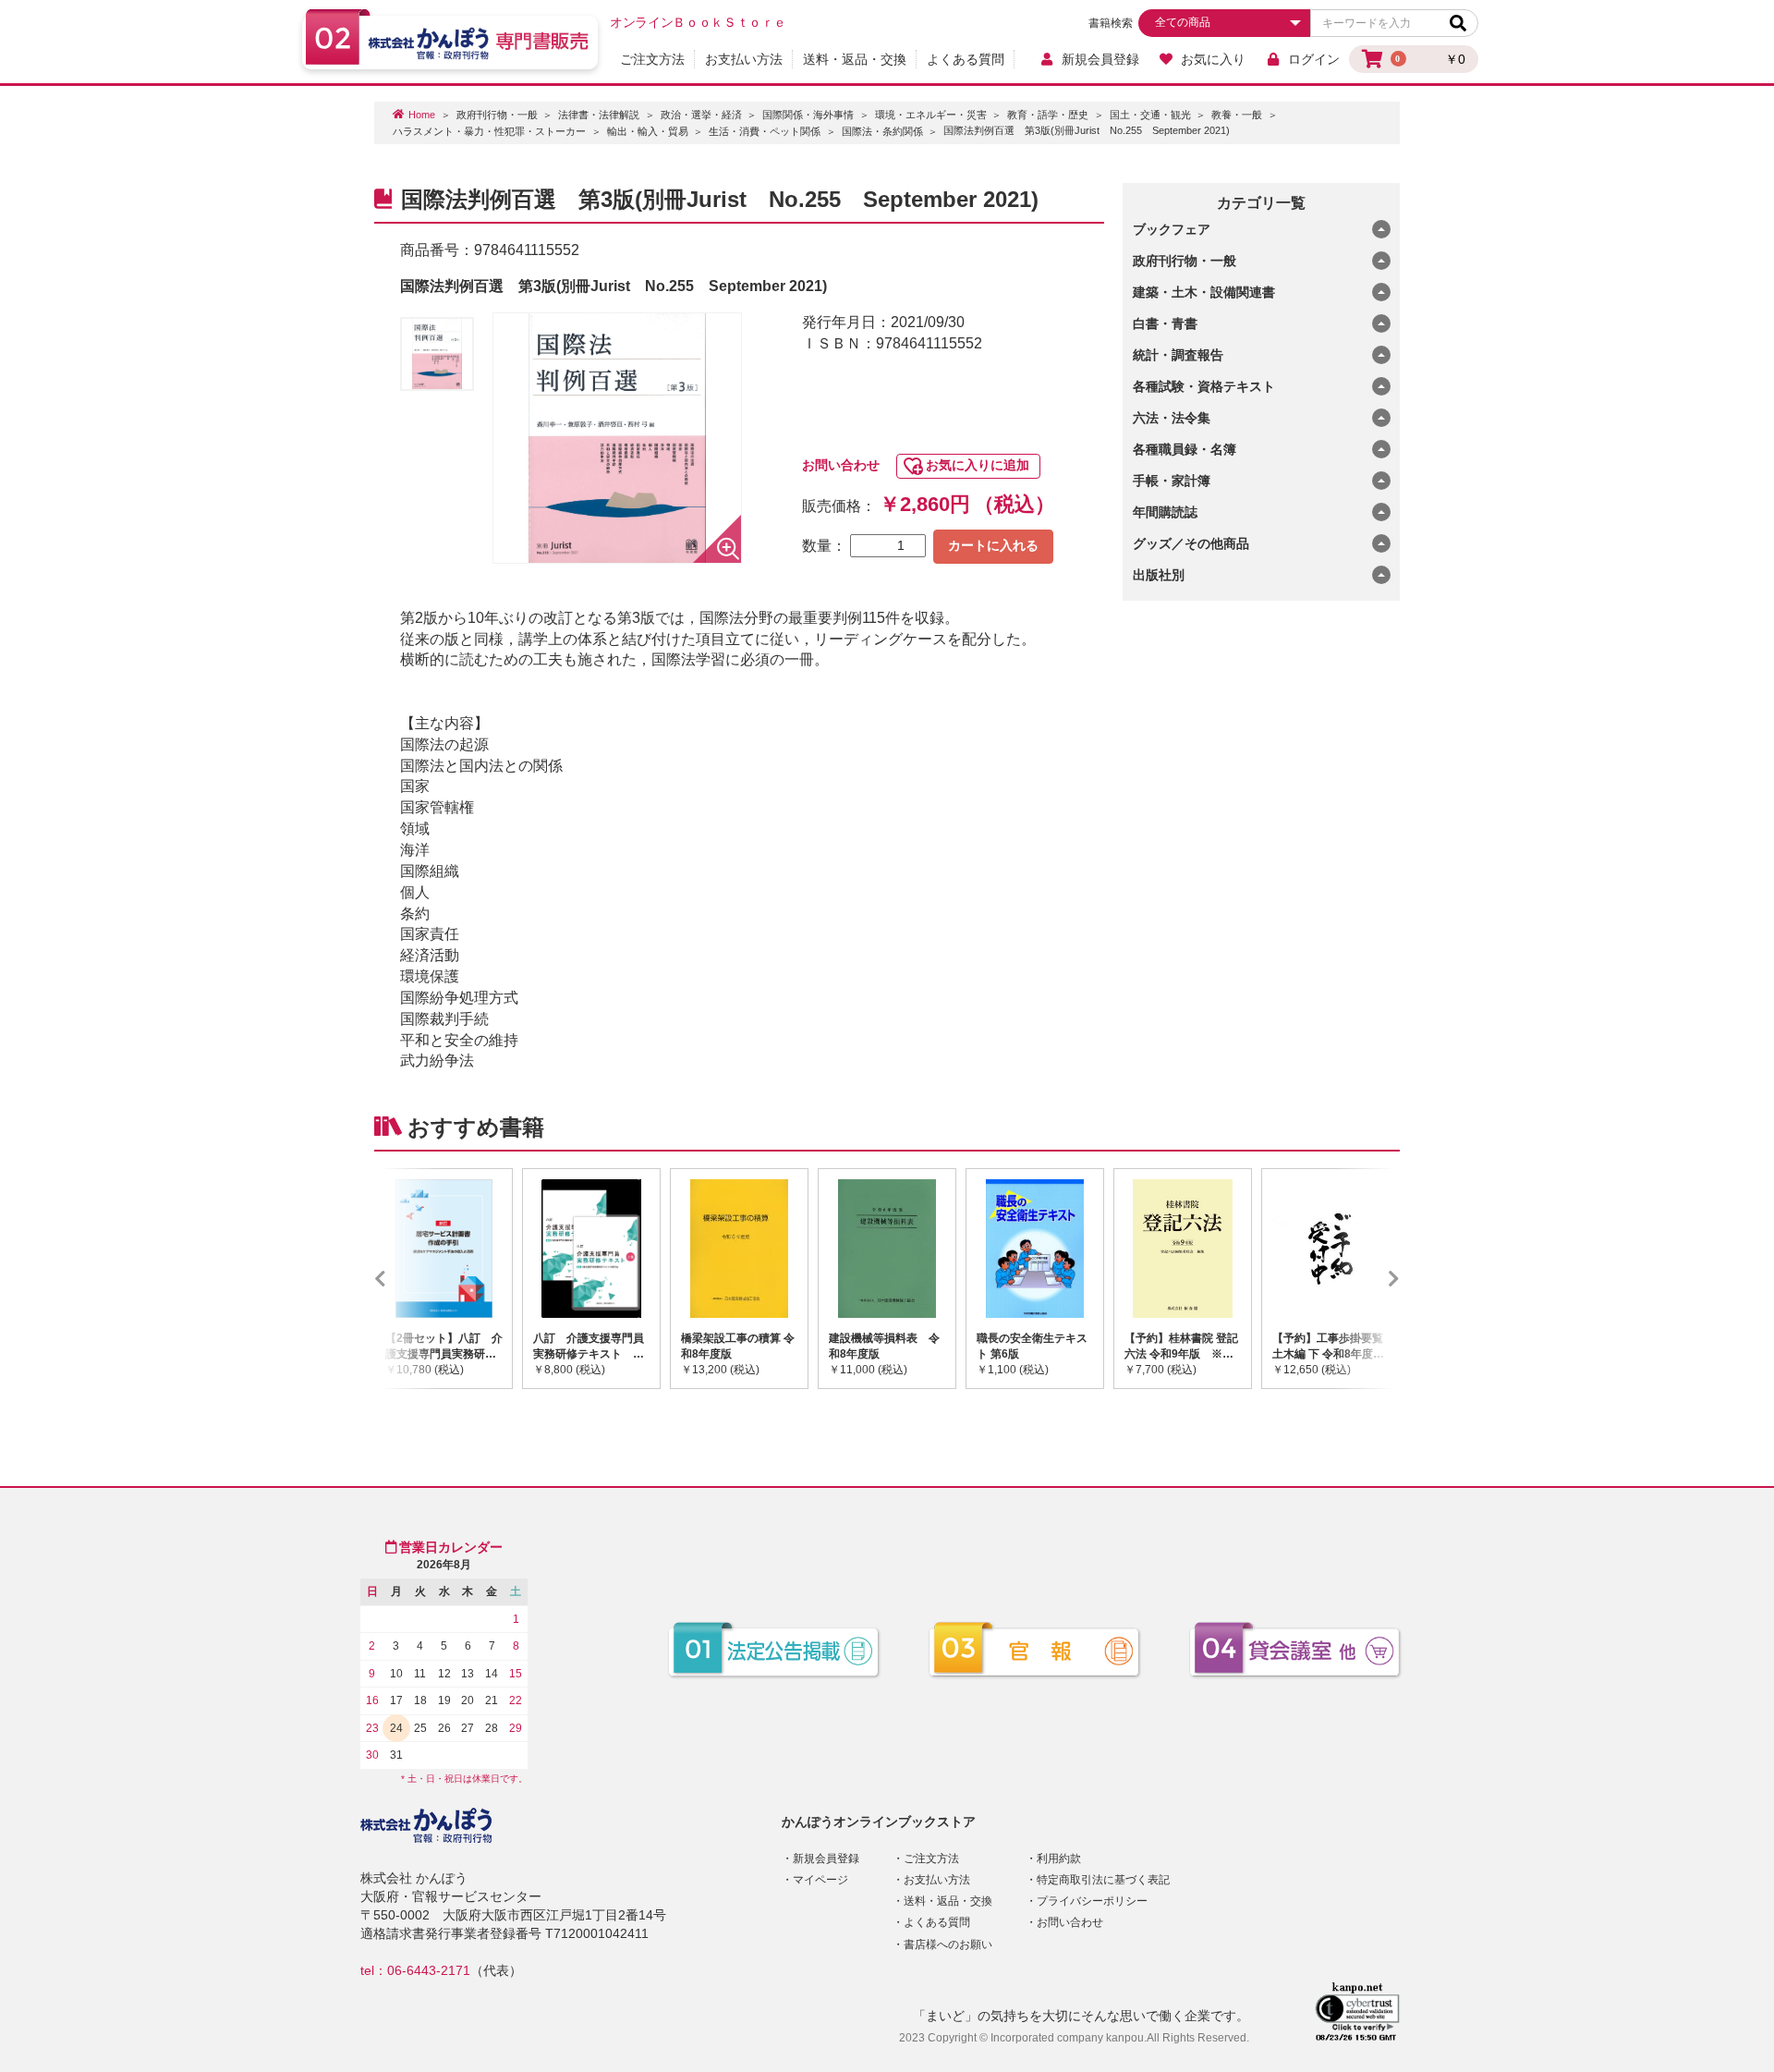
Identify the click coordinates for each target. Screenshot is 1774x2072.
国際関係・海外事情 (808, 115)
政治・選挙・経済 (701, 115)
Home (422, 115)
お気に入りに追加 (978, 465)
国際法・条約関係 (882, 131)
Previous (407, 1278)
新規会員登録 (1100, 59)
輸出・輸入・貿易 (648, 131)
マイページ (820, 1880)
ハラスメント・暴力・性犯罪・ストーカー (489, 131)
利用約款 (1059, 1859)
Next (1367, 1278)
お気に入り (1213, 59)
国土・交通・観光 (1150, 115)
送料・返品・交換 (855, 59)
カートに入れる (993, 545)
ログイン (1314, 59)
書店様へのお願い (948, 1944)
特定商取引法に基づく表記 (1103, 1880)
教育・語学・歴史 (1048, 115)
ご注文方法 (652, 59)
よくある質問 (966, 59)
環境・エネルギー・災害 (931, 115)
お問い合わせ (841, 465)
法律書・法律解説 (599, 115)
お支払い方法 (744, 59)
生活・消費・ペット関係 (765, 131)
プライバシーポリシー (1092, 1901)
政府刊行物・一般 (497, 115)
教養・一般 (1237, 115)
